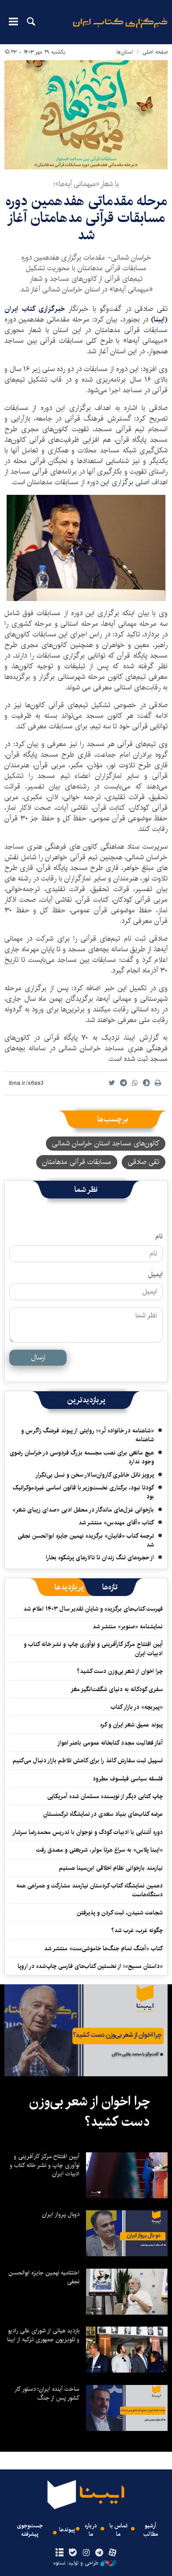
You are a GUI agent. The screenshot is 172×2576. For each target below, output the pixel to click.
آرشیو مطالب (151, 2530)
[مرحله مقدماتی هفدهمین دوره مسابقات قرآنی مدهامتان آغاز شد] (86, 115)
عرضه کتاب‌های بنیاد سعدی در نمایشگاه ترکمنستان (103, 1814)
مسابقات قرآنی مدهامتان (77, 1162)
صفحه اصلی (155, 52)
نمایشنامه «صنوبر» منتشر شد (128, 1627)
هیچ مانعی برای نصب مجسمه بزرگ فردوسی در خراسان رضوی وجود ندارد (82, 1457)
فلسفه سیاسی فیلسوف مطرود (128, 1779)
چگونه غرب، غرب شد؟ (137, 1930)
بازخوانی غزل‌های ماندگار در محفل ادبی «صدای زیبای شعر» (83, 1510)
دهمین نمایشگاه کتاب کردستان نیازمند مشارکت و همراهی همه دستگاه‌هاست (90, 1890)
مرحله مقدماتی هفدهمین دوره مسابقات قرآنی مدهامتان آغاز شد (86, 218)
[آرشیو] (59, 2553)
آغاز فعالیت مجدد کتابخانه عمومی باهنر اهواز (110, 1743)
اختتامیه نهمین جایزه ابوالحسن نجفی (44, 2277)
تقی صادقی (144, 1162)
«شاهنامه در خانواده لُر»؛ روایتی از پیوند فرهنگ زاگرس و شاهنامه (88, 1435)
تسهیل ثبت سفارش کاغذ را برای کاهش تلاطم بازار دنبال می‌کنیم (88, 1761)
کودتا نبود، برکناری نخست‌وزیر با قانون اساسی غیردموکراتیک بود (83, 1492)
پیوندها (67, 2530)
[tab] (110, 1587)
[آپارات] (113, 2553)
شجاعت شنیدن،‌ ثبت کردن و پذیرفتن (120, 1913)
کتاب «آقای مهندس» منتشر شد (116, 1523)
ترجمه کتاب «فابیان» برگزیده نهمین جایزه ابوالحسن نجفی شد (86, 1540)
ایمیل (155, 1275)
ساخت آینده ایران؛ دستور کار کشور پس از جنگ (47, 2393)
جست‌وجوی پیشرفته (30, 2530)
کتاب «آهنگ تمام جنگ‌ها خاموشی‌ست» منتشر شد (103, 1948)
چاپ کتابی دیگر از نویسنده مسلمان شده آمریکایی (105, 1796)
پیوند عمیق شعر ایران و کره (131, 1725)
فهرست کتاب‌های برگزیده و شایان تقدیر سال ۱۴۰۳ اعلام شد (93, 1609)
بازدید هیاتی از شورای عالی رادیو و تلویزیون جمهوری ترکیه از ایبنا (43, 2335)
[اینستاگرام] (86, 2553)
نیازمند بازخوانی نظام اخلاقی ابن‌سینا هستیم (111, 1868)
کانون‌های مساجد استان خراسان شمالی (106, 1143)
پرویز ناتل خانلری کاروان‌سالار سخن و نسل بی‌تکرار (95, 1475)
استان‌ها (125, 52)
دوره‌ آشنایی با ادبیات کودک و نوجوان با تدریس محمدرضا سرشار (88, 1832)
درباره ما (91, 2530)
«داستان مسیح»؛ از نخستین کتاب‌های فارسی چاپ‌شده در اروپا (90, 1966)
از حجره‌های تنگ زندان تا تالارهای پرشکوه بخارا (100, 1558)
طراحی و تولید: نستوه (76, 2563)
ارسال (38, 1357)
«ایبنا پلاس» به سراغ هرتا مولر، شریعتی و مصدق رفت (99, 1850)
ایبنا (120, 29)
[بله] (73, 2553)
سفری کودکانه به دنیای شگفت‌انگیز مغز (117, 1689)
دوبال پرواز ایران (61, 2214)
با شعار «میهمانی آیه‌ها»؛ (86, 184)
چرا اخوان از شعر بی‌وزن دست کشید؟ (120, 1671)
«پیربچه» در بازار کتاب (137, 1707)
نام (159, 1236)
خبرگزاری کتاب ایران (35, 309)
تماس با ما (118, 2530)
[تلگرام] (99, 2553)
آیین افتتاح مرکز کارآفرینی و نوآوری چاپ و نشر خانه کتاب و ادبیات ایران (93, 1649)
